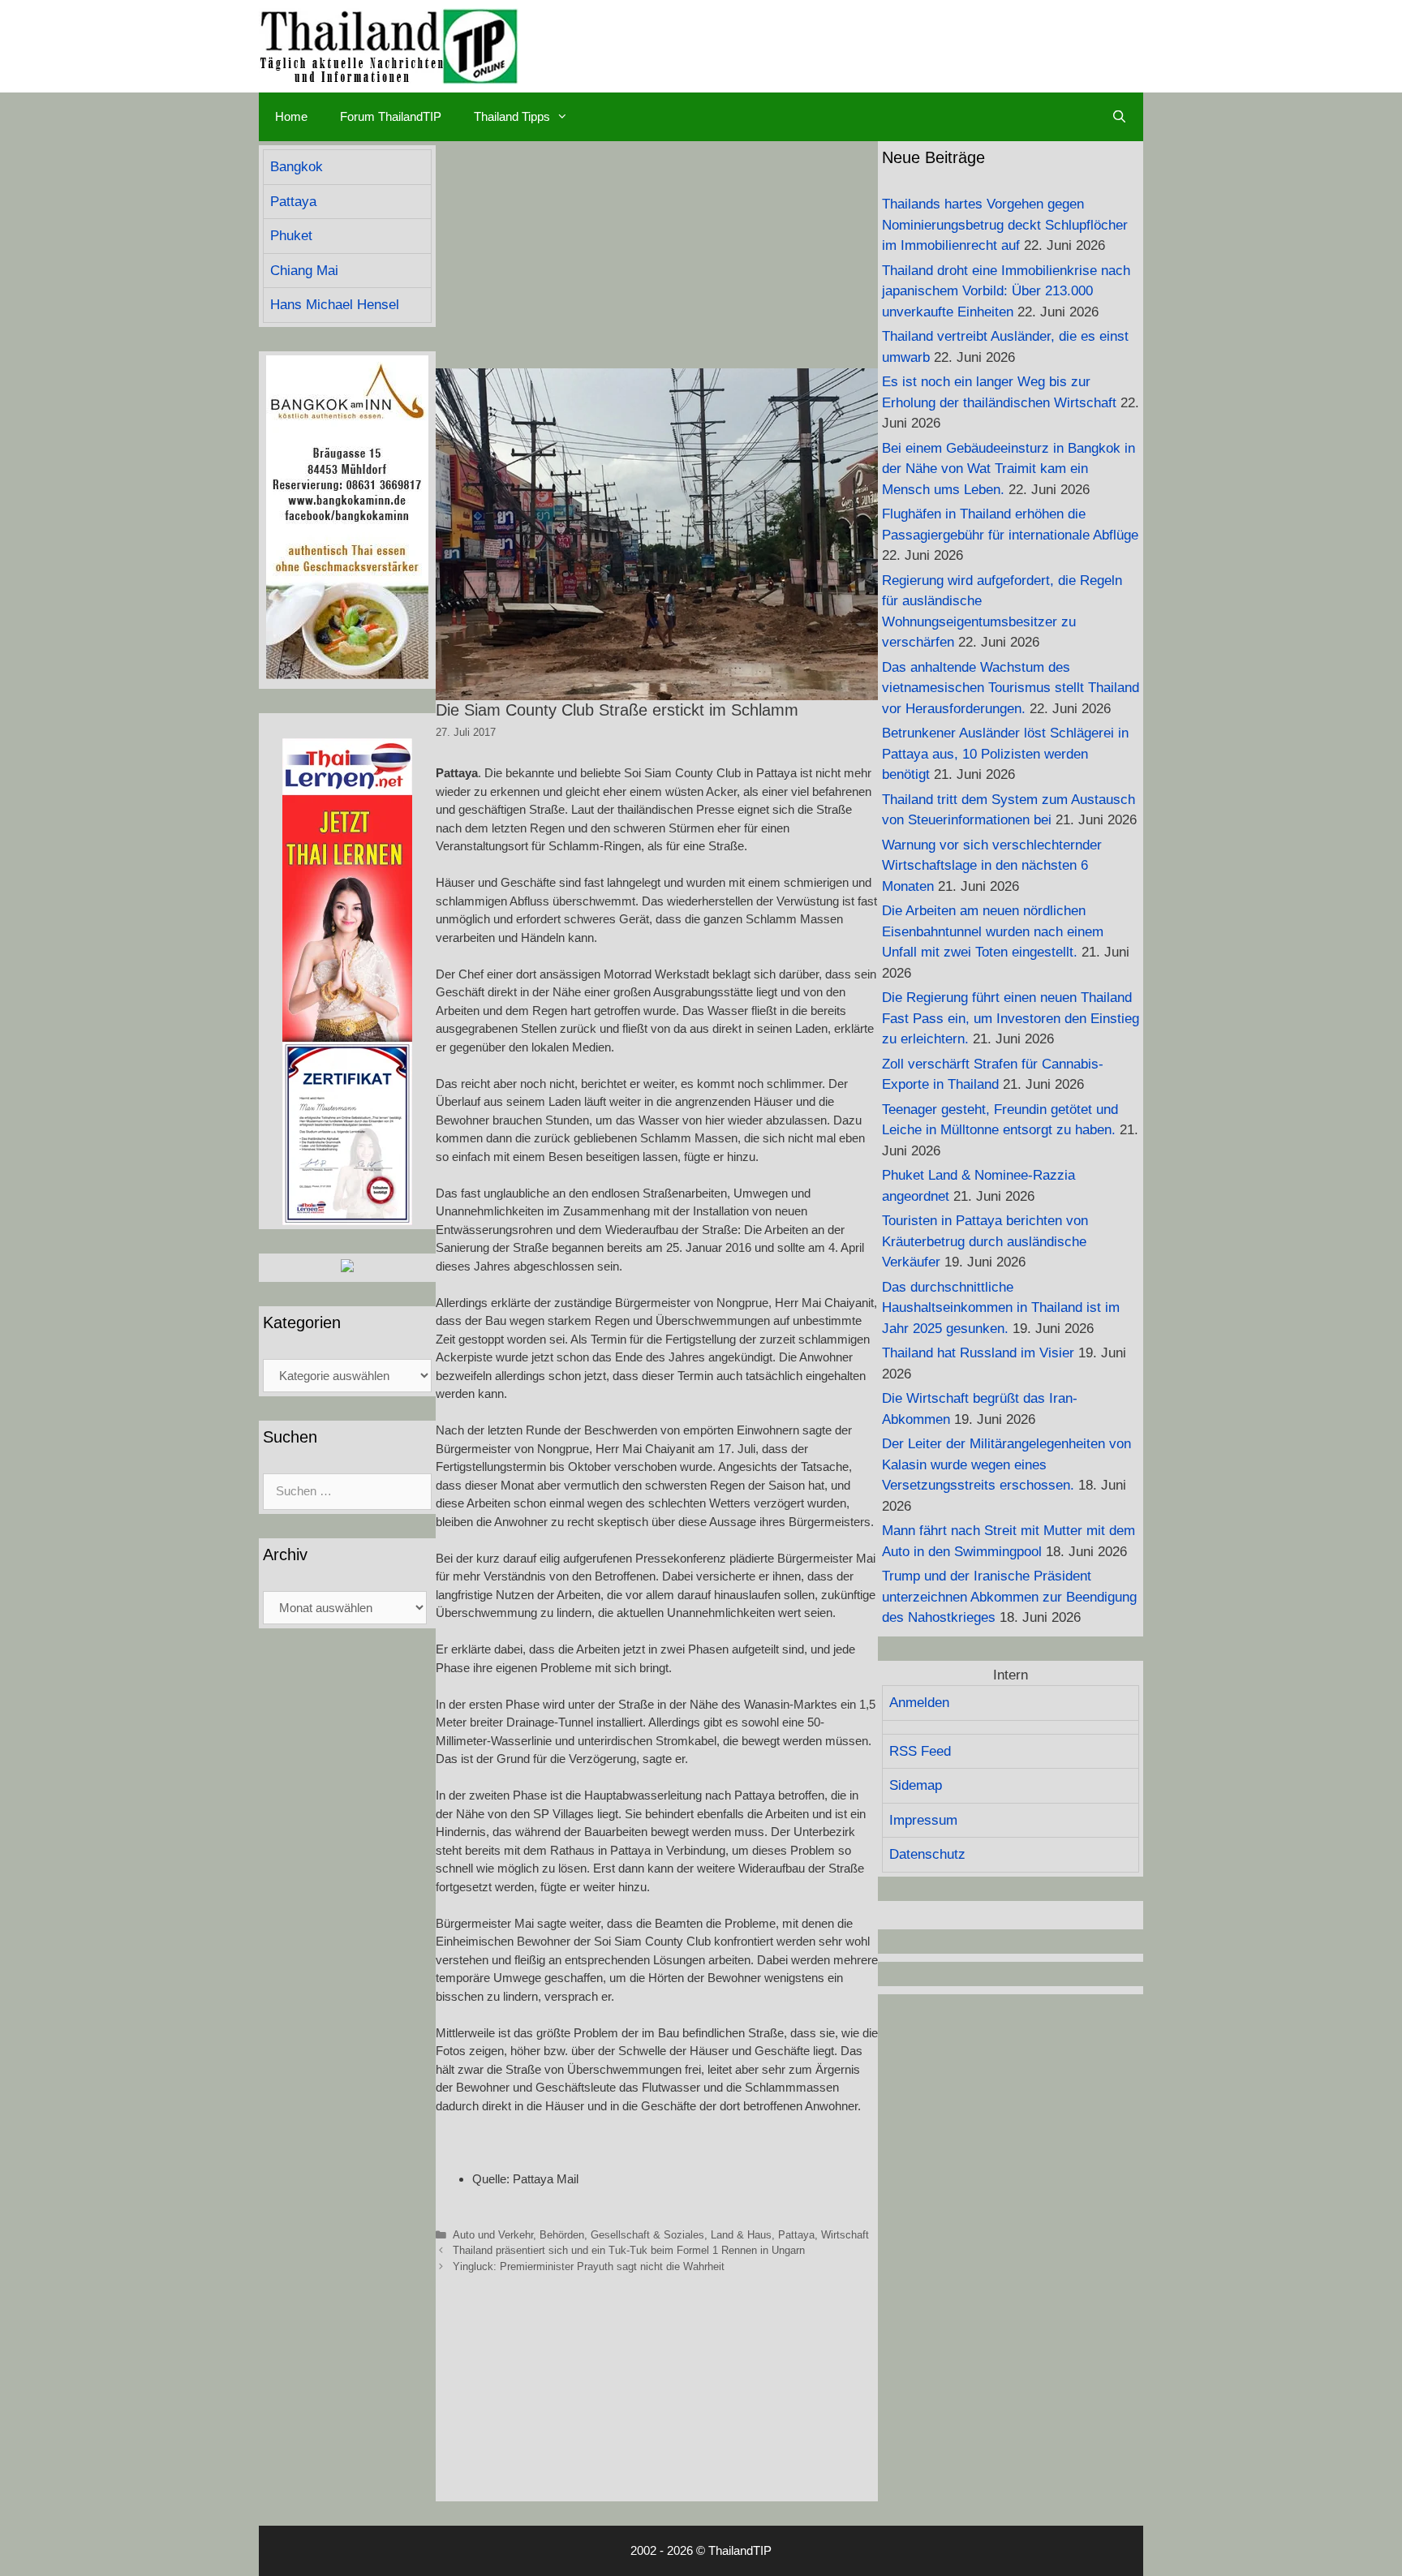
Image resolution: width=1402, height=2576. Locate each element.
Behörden (562, 2235)
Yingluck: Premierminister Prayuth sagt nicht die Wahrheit (589, 2266)
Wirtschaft (845, 2235)
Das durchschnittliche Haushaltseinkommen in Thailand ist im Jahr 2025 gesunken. (1001, 1308)
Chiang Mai (304, 271)
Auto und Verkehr (493, 2235)
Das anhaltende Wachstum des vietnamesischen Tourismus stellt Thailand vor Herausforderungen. (1011, 688)
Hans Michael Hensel (335, 305)
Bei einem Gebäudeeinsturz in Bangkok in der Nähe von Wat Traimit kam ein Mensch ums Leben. (1008, 469)
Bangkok (297, 167)
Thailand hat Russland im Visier (978, 1353)
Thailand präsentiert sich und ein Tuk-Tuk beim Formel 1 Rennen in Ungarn (629, 2250)
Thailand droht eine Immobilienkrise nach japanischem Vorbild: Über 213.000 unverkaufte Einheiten (1006, 291)
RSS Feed (920, 1751)
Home (291, 116)
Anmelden (919, 1703)
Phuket (291, 236)
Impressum (923, 1820)
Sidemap (916, 1785)
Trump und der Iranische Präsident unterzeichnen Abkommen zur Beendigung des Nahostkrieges (1009, 1597)
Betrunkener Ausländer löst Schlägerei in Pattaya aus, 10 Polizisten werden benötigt (1005, 754)
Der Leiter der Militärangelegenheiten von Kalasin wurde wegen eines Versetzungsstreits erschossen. (1006, 1464)
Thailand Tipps (512, 116)
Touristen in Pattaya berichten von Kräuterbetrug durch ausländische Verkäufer (985, 1241)
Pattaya (796, 2235)
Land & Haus (741, 2235)
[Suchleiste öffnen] (1119, 117)
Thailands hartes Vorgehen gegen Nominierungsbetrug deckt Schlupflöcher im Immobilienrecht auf (1005, 225)
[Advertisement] (657, 255)
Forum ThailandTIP (391, 116)
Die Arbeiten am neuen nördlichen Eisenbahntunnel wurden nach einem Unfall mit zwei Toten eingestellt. (993, 931)
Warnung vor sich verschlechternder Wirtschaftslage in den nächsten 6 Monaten (992, 866)
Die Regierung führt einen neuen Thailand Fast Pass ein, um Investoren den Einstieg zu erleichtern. (1011, 1018)
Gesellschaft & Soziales (647, 2235)
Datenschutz (927, 1854)
